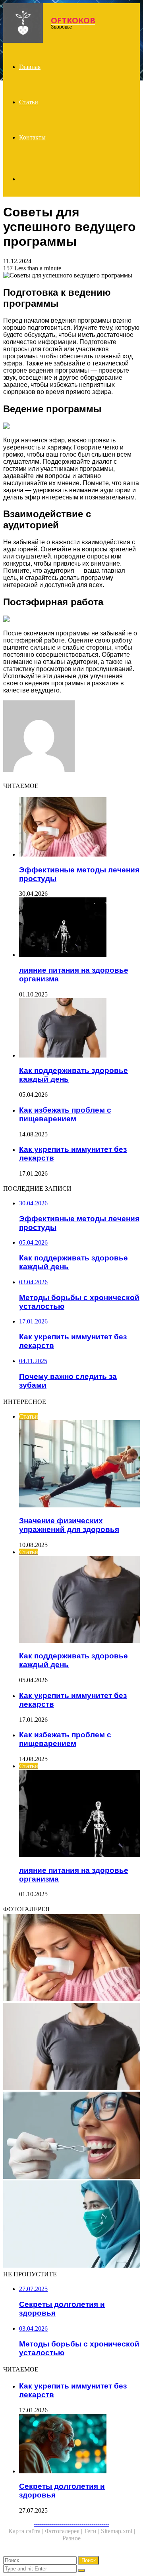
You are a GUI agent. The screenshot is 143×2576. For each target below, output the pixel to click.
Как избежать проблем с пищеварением (65, 1114)
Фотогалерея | (64, 2531)
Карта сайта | (27, 2531)
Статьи (29, 102)
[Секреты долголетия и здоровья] (79, 2444)
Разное (71, 2538)
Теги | (92, 2531)
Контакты (32, 137)
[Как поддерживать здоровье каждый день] (79, 1029)
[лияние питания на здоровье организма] (79, 928)
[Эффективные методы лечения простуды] (79, 828)
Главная (30, 67)
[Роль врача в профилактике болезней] (71, 2225)
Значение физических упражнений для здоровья (69, 1525)
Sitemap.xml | (118, 2531)
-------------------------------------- (71, 2524)
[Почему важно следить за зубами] (71, 2136)
